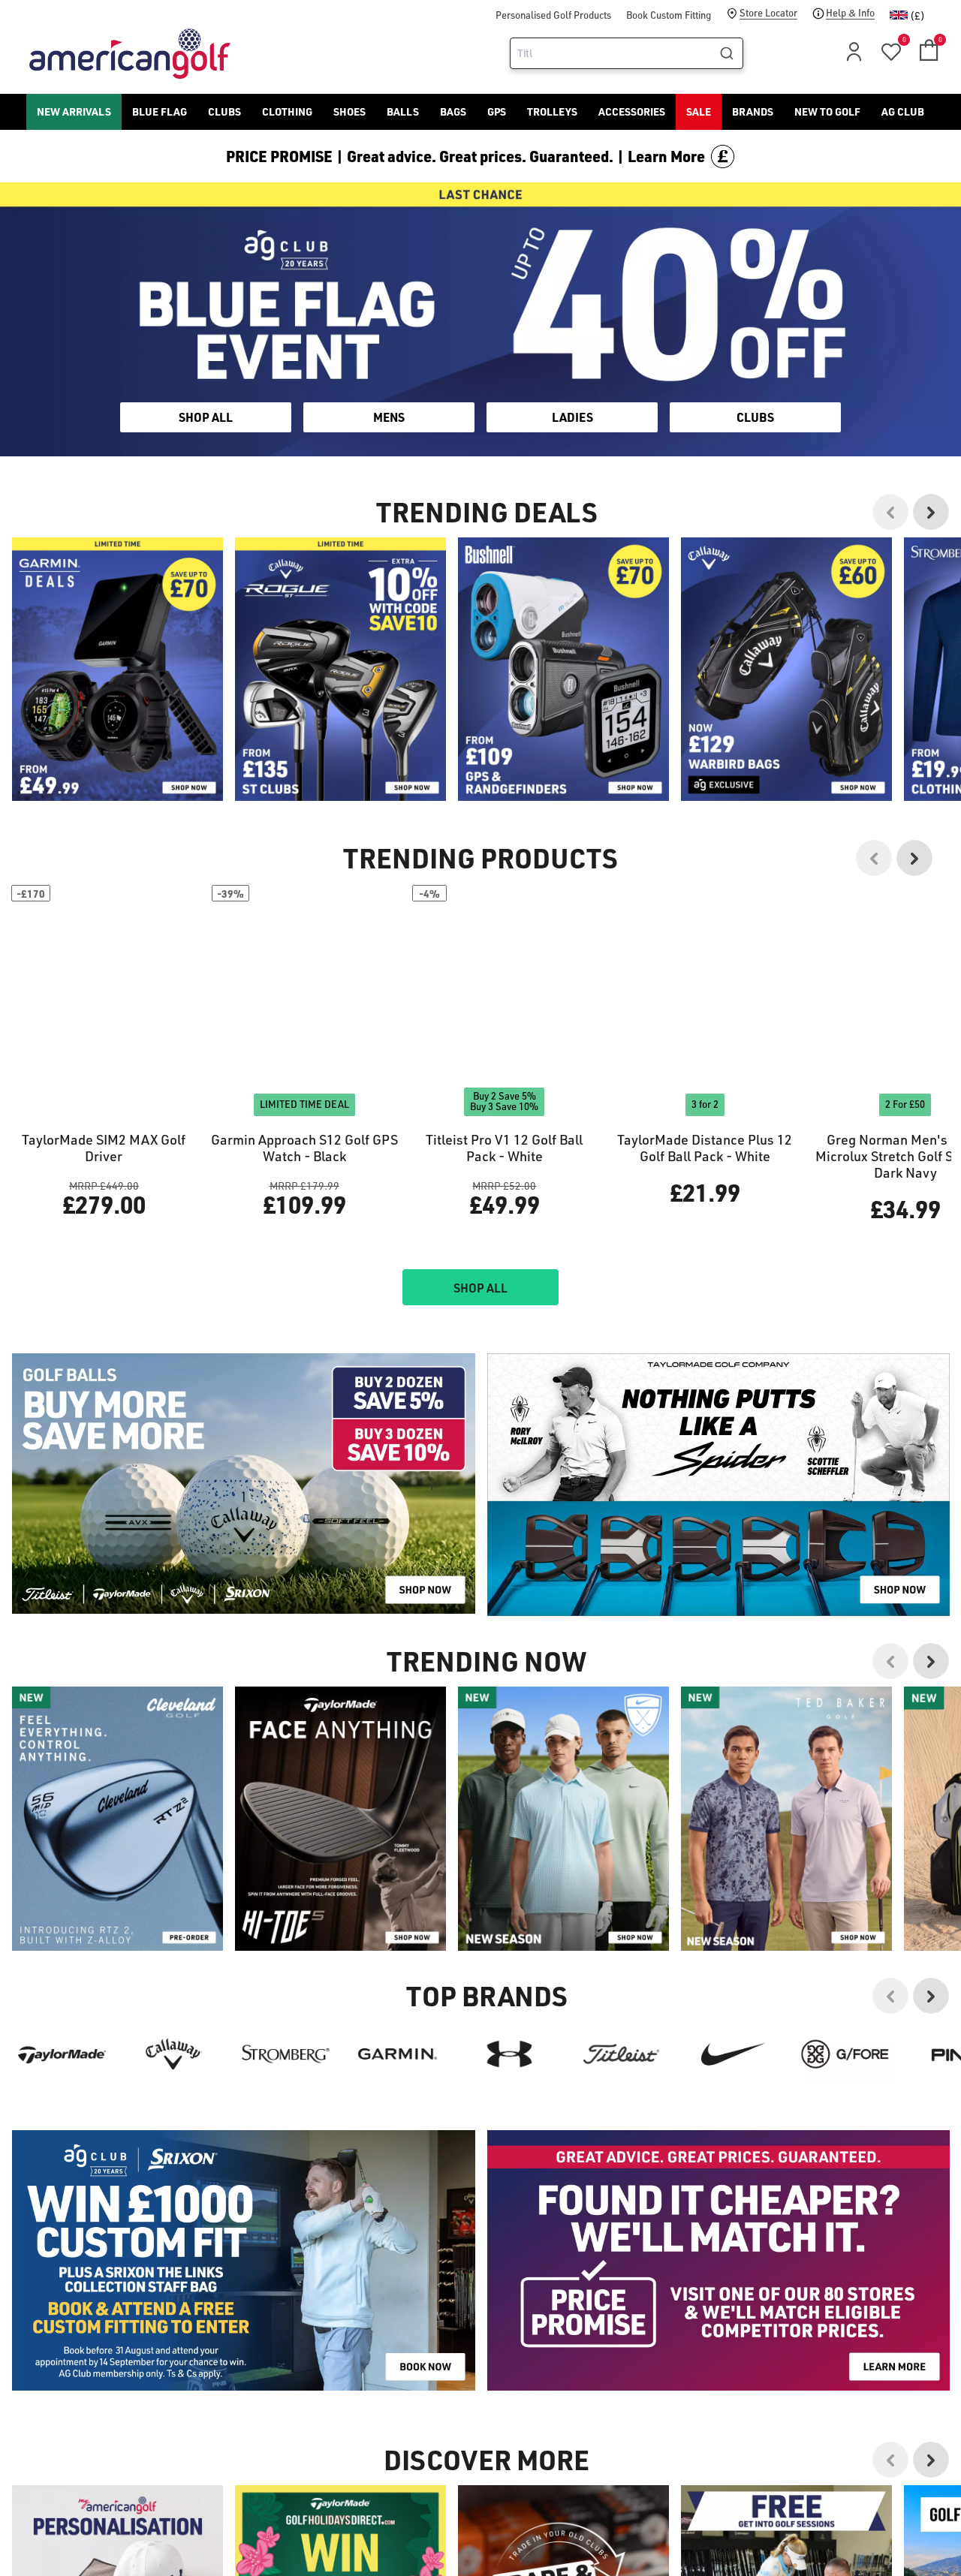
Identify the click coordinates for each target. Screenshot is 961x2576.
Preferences (418, 1350)
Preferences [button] (505, 1314)
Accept (543, 1350)
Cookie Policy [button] (572, 1296)
